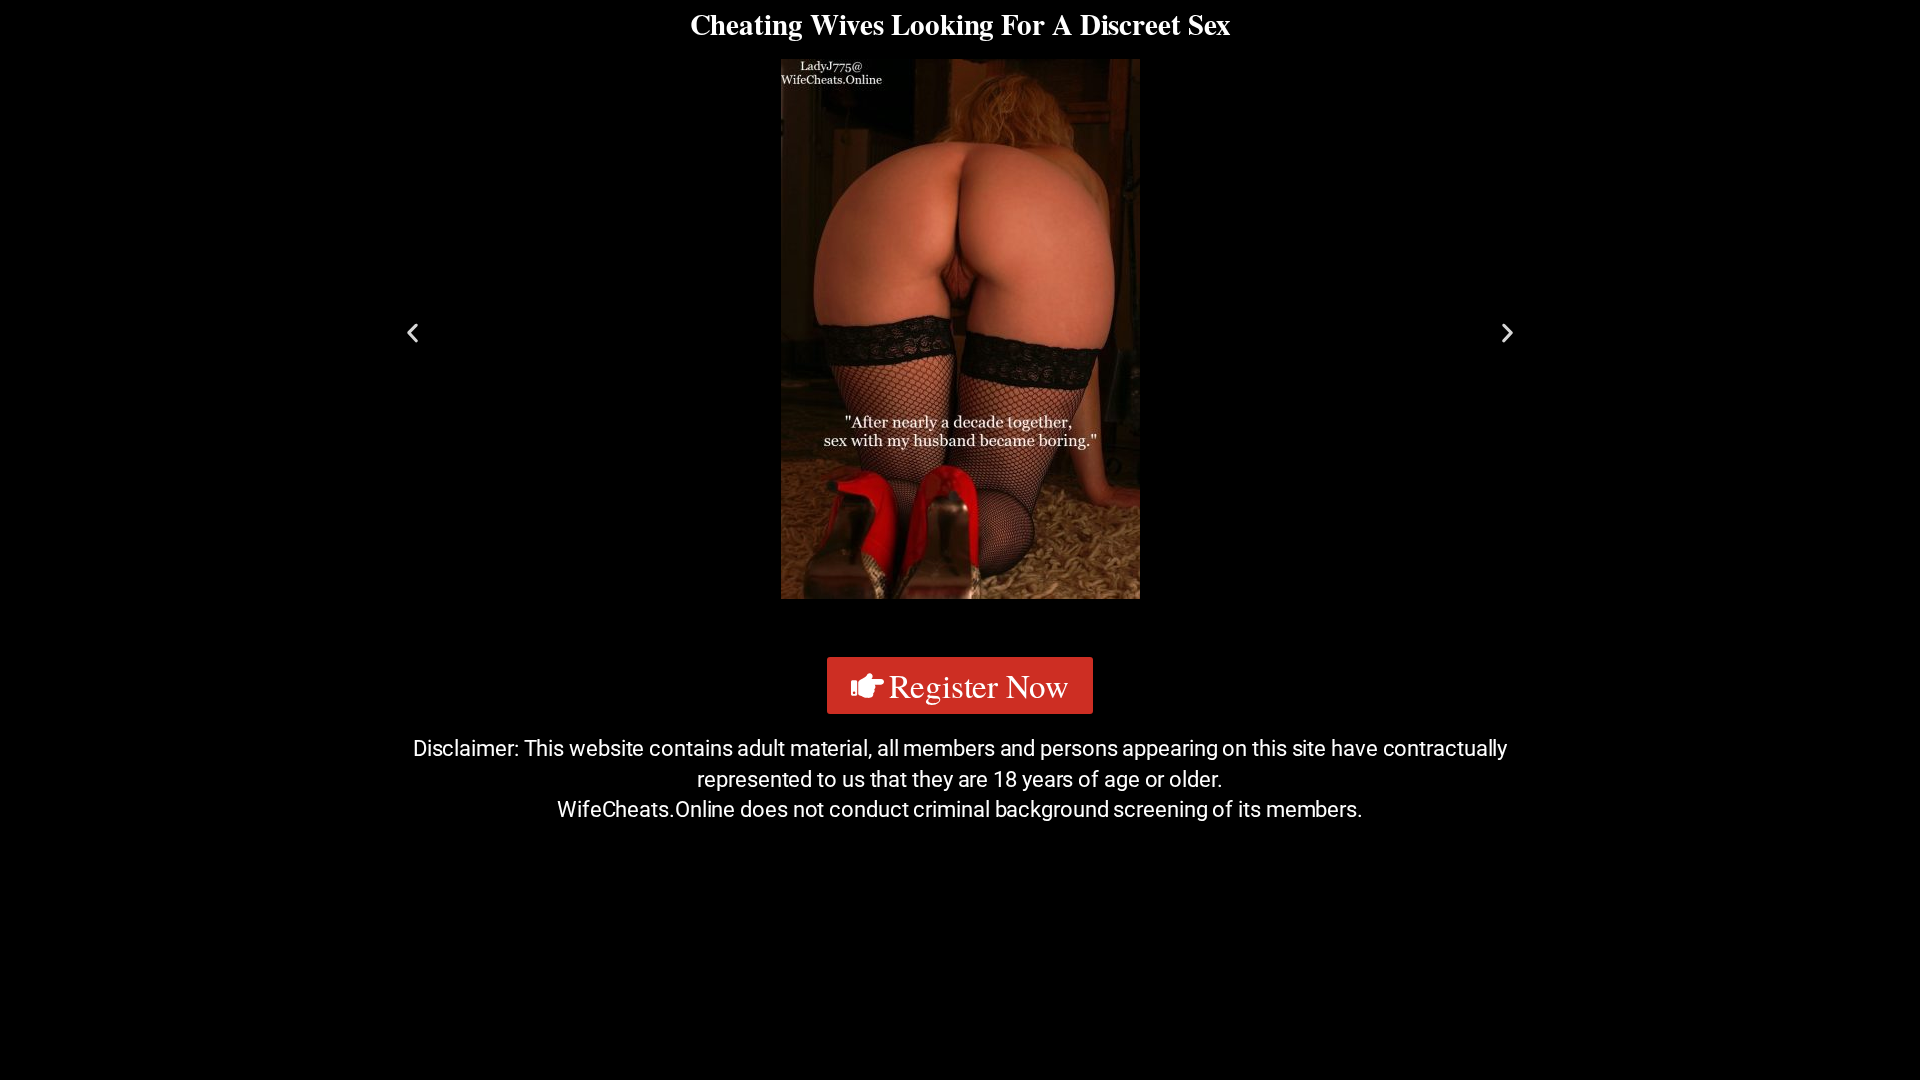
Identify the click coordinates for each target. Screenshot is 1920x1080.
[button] (412, 332)
